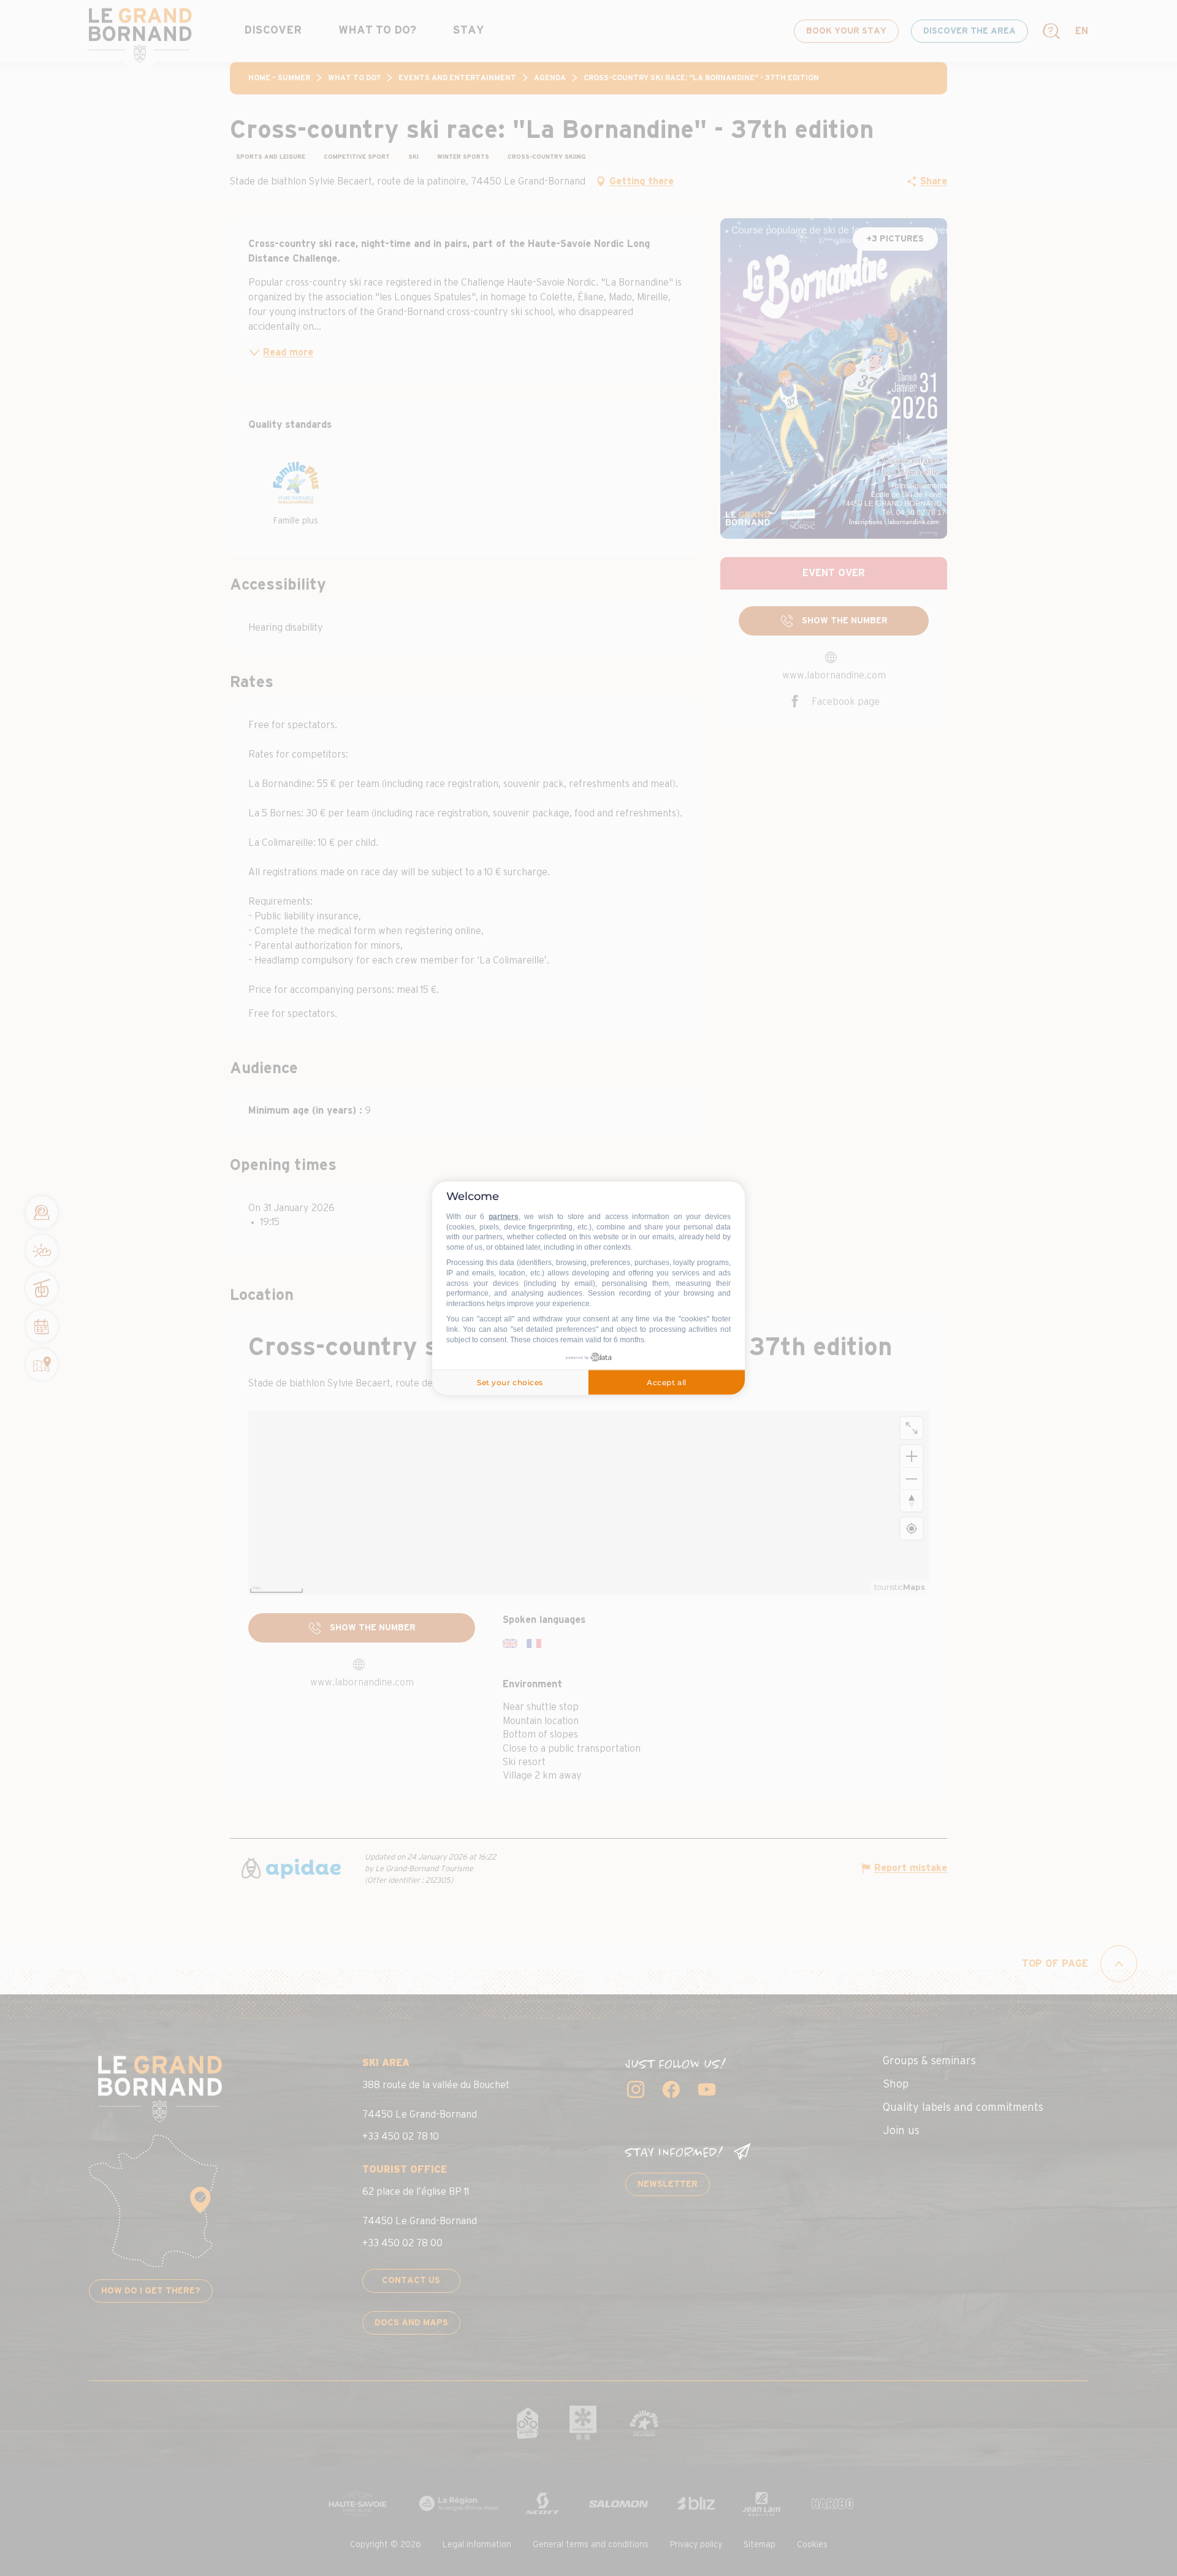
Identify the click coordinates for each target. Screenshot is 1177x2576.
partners (504, 1217)
